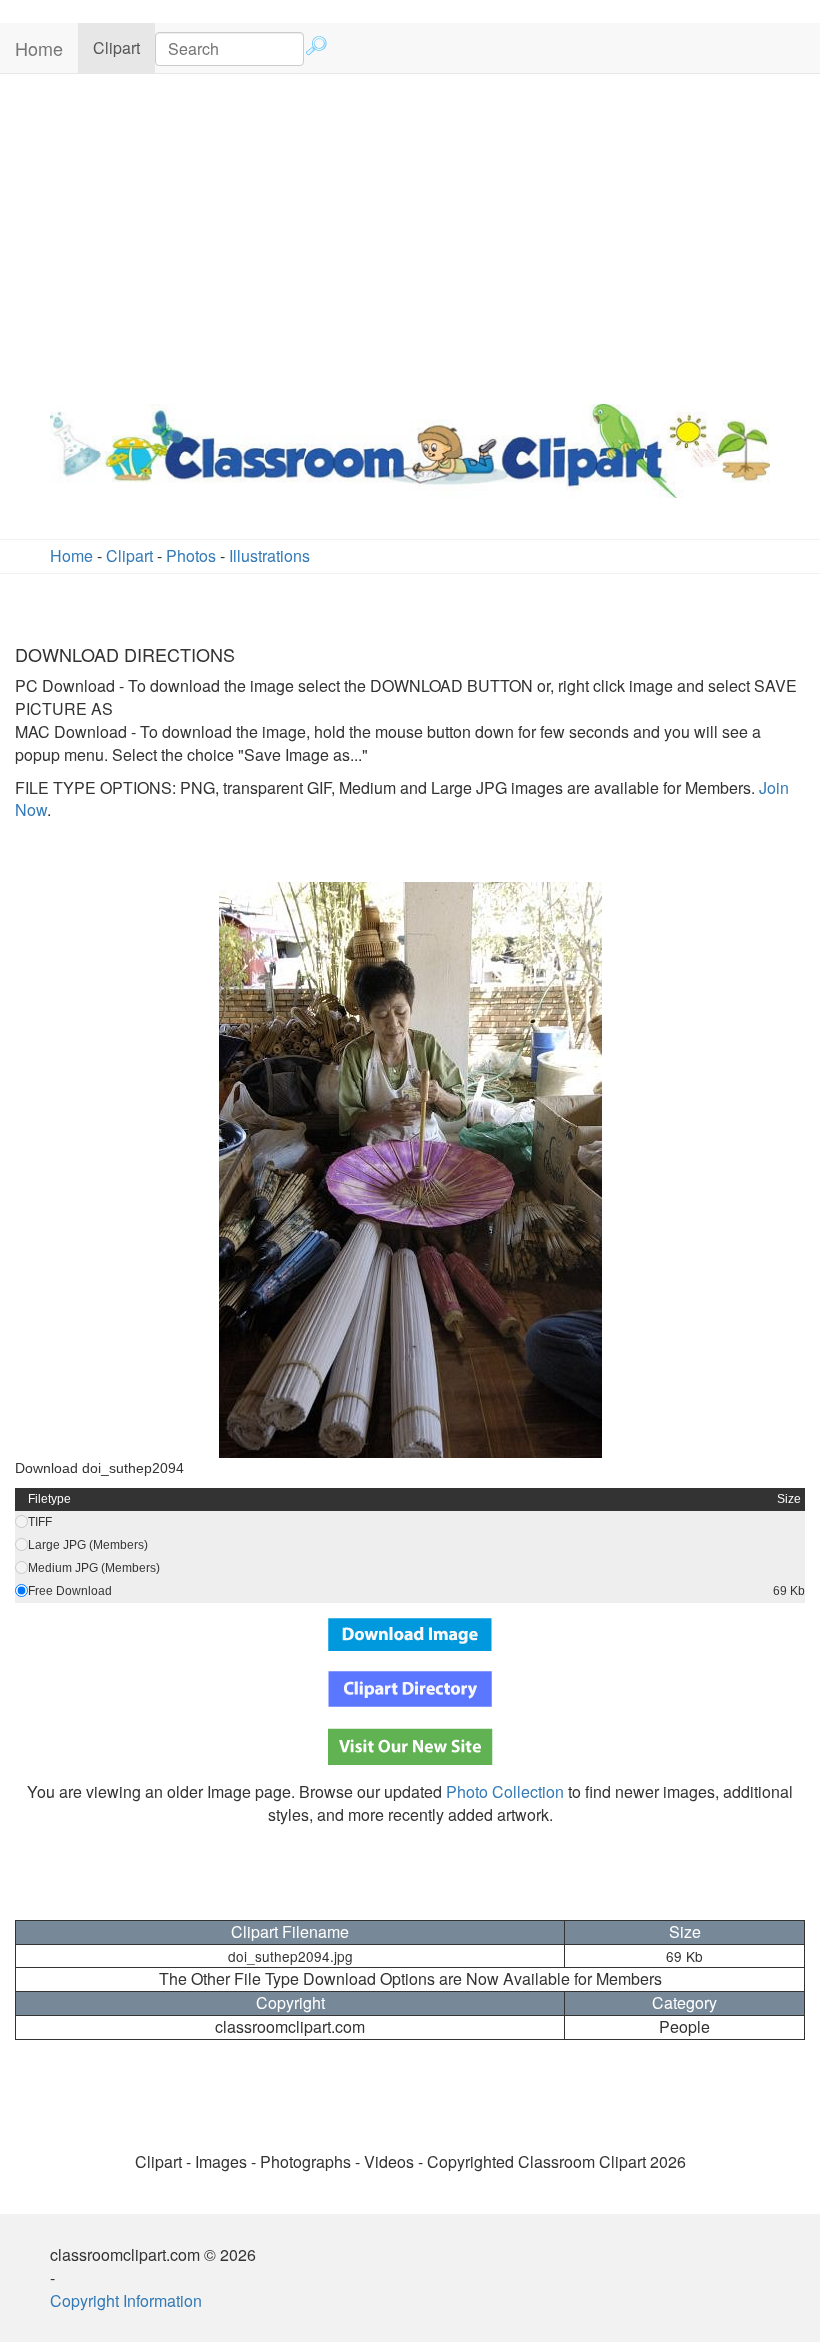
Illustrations (269, 555)
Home (39, 48)
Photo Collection (505, 1791)
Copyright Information (126, 2300)
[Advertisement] (410, 234)
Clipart (116, 47)
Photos (191, 555)
